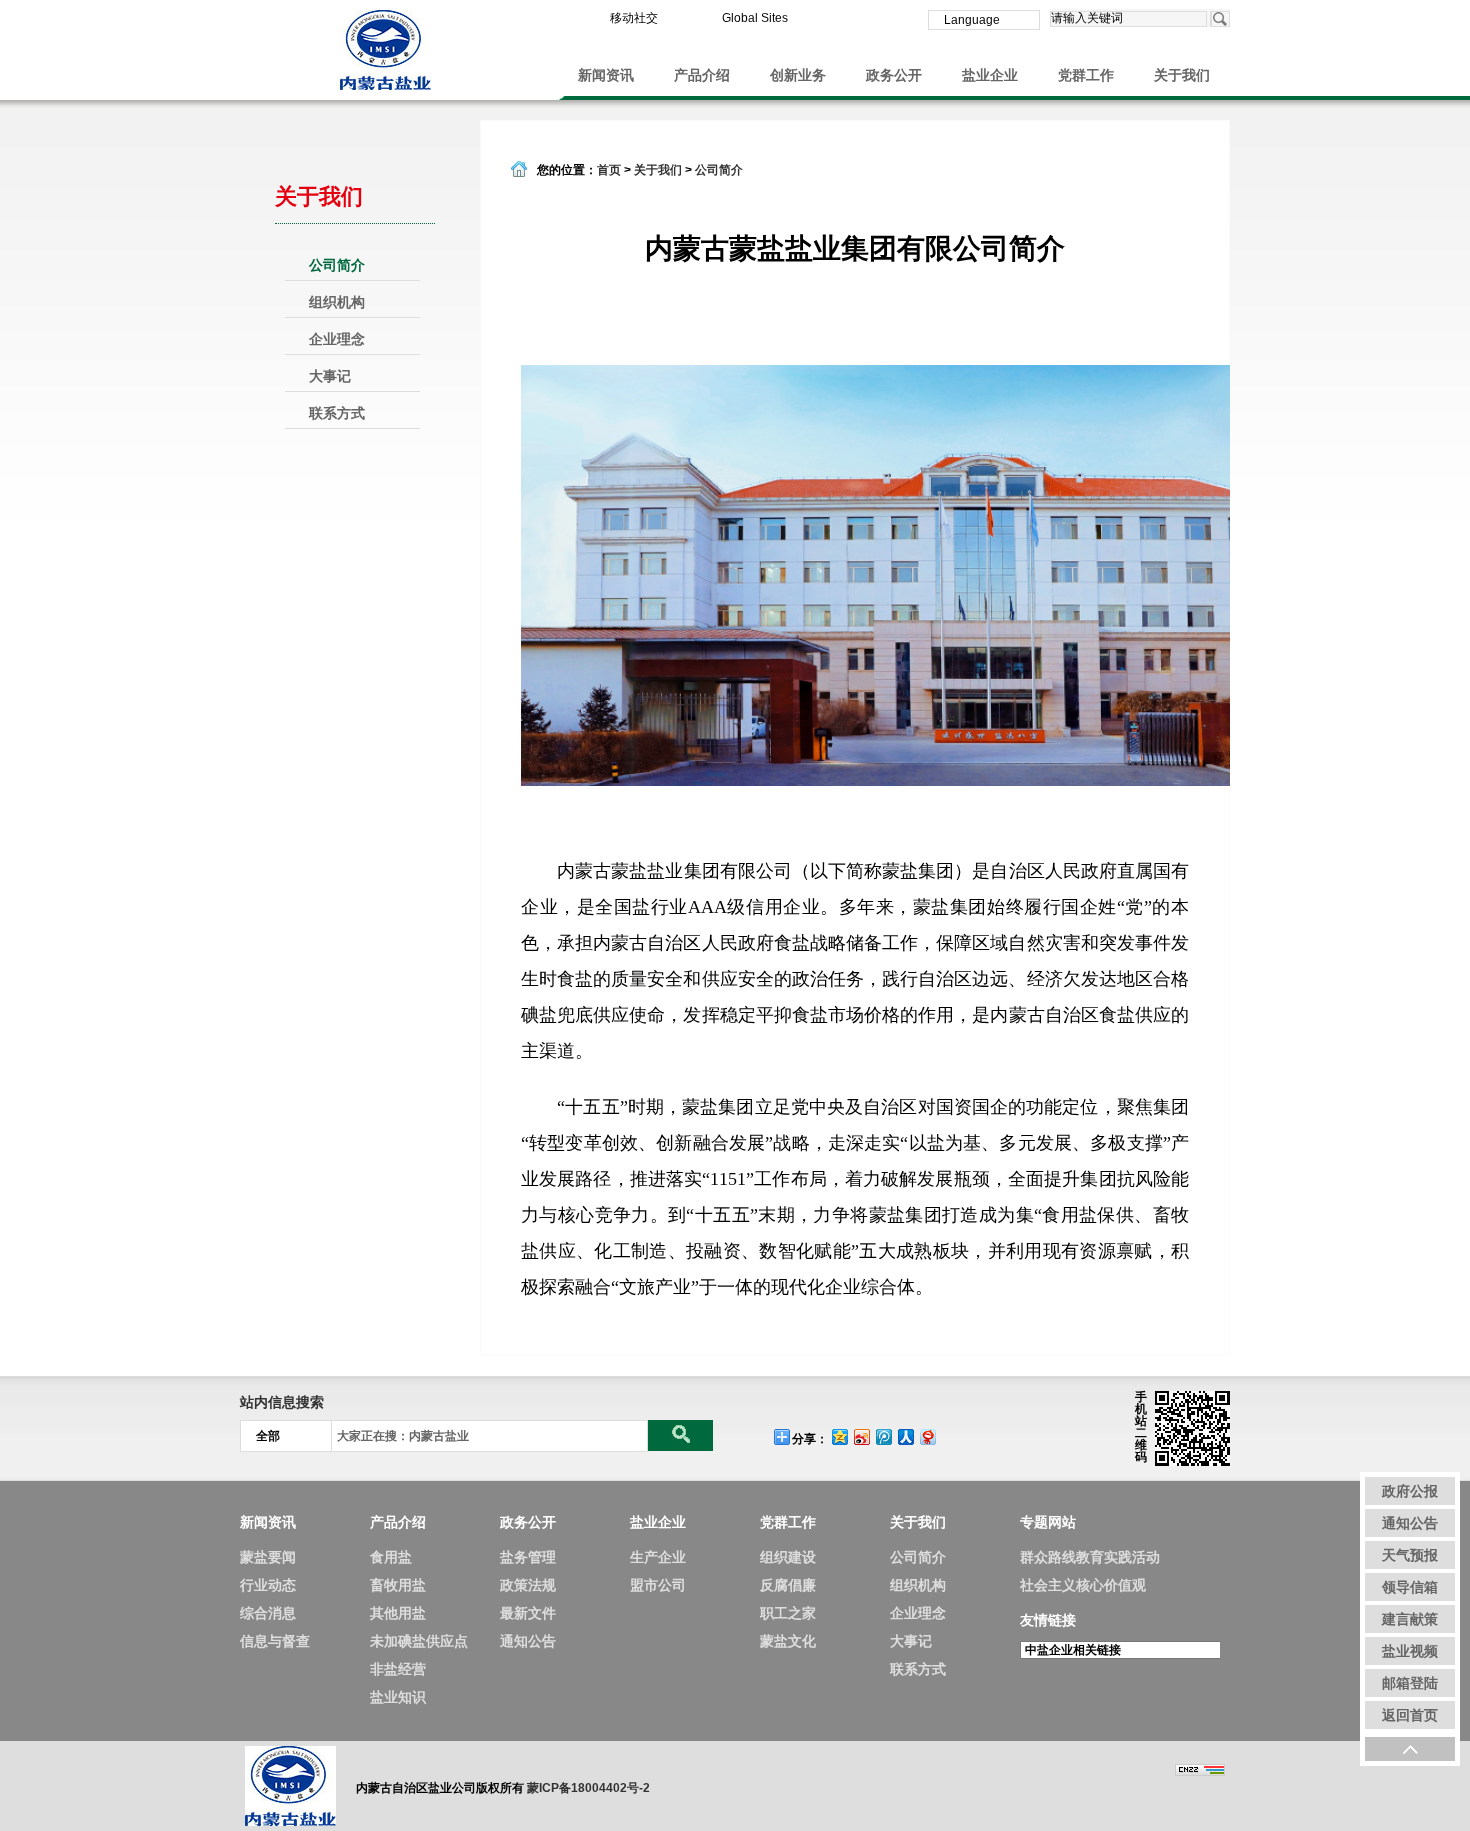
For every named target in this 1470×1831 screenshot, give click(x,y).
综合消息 (268, 1613)
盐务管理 (528, 1557)
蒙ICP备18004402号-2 (588, 1788)
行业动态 (268, 1585)
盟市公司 (658, 1585)
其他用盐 (398, 1613)
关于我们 (1182, 75)
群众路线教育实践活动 (1090, 1557)
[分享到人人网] (905, 1436)
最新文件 (528, 1613)
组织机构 (337, 302)
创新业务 (798, 75)
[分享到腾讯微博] (883, 1436)
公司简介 (337, 265)
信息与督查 (275, 1641)
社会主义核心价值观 (1083, 1585)
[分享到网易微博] (927, 1436)
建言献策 (1410, 1619)
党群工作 (1086, 75)
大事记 (330, 376)
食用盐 (391, 1557)
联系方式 (337, 413)
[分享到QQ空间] (839, 1436)
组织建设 (788, 1557)
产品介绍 (702, 75)
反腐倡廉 (788, 1585)
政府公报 (1410, 1491)
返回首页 (1410, 1715)
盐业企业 (990, 75)
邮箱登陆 (1410, 1683)
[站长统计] (1200, 1769)
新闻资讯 (606, 75)
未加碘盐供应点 (419, 1641)
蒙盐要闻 (268, 1557)
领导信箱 (1410, 1587)
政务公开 (894, 75)
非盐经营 (398, 1669)
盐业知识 (398, 1697)
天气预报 (1410, 1555)
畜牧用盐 (398, 1585)
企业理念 (337, 339)
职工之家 (788, 1613)
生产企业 (658, 1557)
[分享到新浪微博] (861, 1436)
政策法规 (528, 1585)
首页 (609, 170)
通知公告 (528, 1641)
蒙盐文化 (788, 1641)
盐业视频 (1410, 1651)
